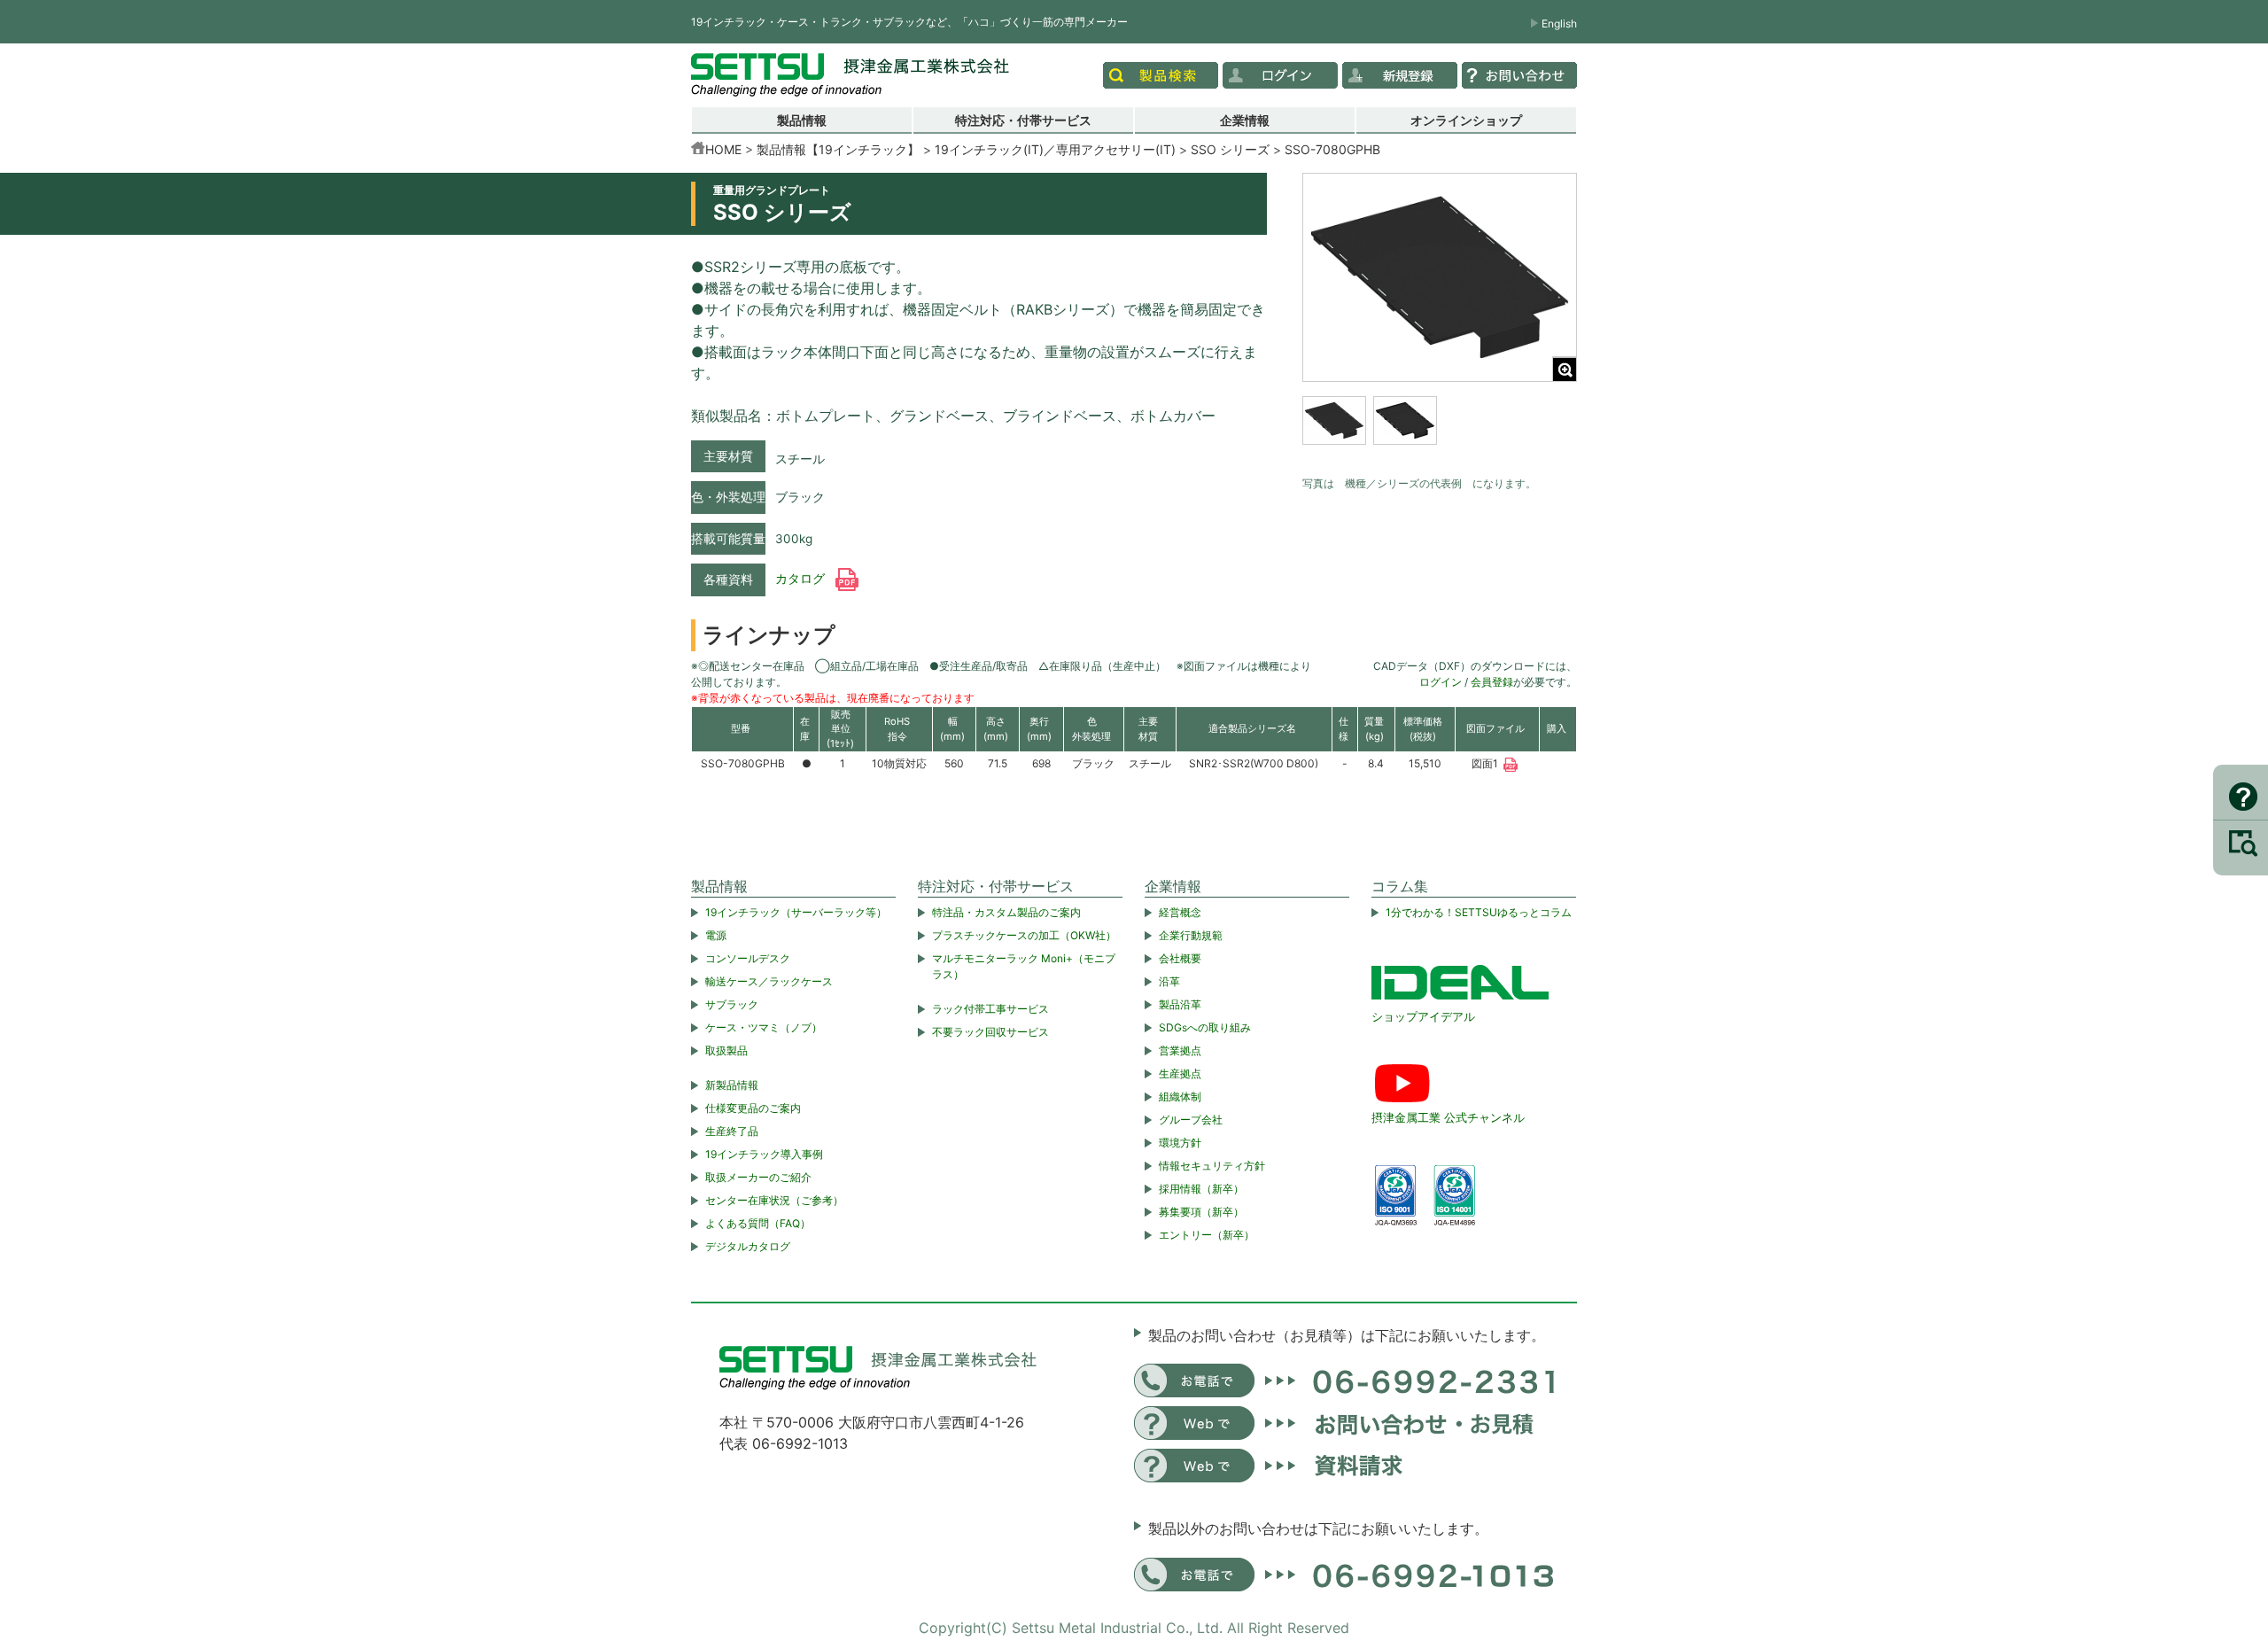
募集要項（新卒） (1201, 1212)
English (1559, 23)
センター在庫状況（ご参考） (774, 1200)
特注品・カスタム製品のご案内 (1006, 912)
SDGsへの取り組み (1205, 1027)
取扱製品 (726, 1050)
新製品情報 (732, 1085)
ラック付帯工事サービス (990, 1009)
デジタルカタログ (748, 1246)
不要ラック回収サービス (990, 1032)
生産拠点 (1180, 1073)
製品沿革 (1180, 1004)
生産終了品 (732, 1131)
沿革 (1169, 981)
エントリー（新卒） (1207, 1235)
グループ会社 (1191, 1120)
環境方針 (1180, 1143)
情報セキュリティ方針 (1212, 1166)
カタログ (802, 579)
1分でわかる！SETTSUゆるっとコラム (1479, 912)
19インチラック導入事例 (764, 1154)
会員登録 (1492, 682)
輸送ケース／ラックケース (769, 981)
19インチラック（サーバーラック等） (796, 912)
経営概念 (1180, 912)
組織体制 (1180, 1097)
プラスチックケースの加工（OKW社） (1024, 935)
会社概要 (1180, 958)
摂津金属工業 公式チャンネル (1448, 1117)
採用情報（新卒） (1201, 1189)
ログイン (1441, 682)
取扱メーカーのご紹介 (758, 1177)
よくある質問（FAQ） (758, 1223)
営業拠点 (1180, 1050)
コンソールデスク (748, 958)
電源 (716, 935)
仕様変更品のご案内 (753, 1108)
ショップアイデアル (1423, 1016)
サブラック (732, 1004)
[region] (1440, 432)
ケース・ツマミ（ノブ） (764, 1027)
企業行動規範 (1191, 935)
